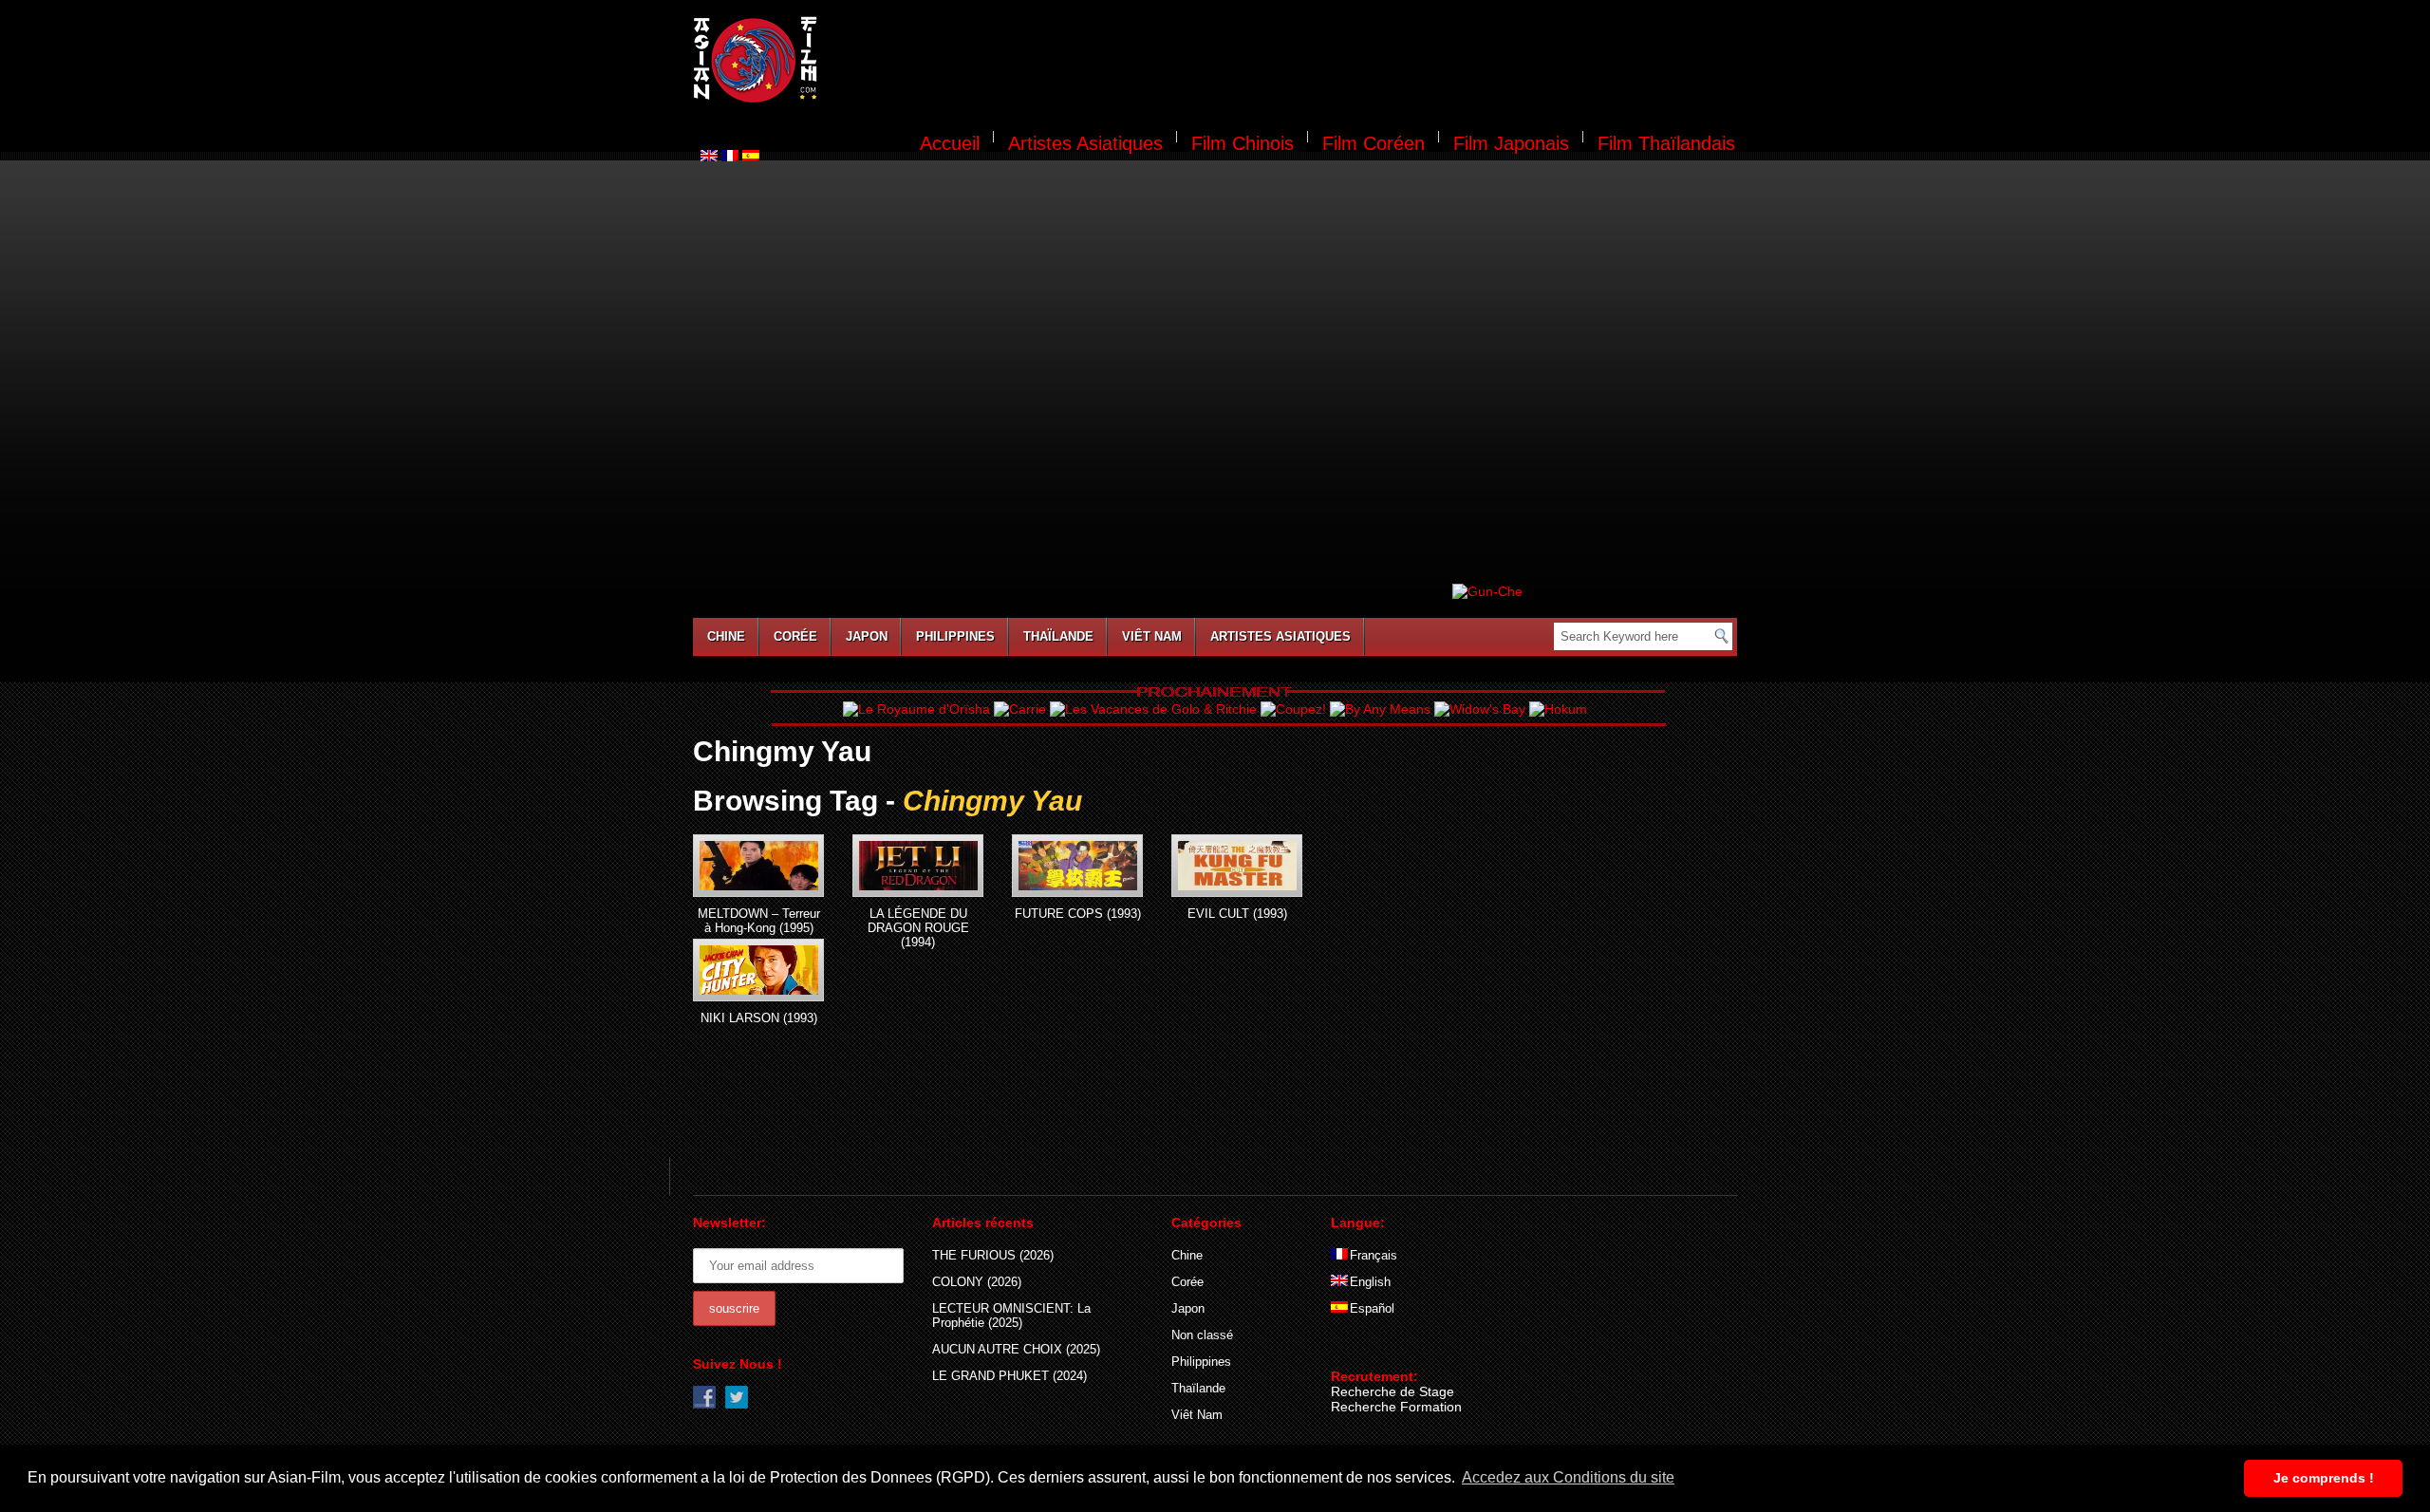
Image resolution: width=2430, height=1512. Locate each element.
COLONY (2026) (977, 1282)
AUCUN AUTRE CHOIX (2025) (1016, 1349)
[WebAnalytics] (1369, 1349)
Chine (726, 636)
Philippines (955, 636)
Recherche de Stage (1393, 1391)
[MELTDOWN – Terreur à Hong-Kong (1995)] (758, 866)
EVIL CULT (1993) (1237, 914)
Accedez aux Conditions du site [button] (1568, 1477)
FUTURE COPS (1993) (1078, 914)
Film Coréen (1374, 143)
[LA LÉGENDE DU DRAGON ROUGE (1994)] (918, 866)
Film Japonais (1511, 143)
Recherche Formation (1396, 1407)
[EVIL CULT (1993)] (1237, 866)
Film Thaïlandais (1666, 143)
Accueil (950, 143)
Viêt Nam (1152, 636)
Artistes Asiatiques (1085, 143)
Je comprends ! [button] (2324, 1478)
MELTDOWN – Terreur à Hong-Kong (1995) (759, 921)
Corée (795, 636)
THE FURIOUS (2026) (993, 1255)
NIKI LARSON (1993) (759, 1018)
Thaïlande (1058, 636)
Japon (867, 636)
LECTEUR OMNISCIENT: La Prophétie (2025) (1011, 1316)
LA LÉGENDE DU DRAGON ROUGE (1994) (918, 928)
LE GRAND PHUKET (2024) (1009, 1376)
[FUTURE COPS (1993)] (1077, 866)
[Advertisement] (1289, 63)
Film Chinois (1243, 143)
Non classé (1202, 1335)
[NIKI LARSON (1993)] (758, 970)
